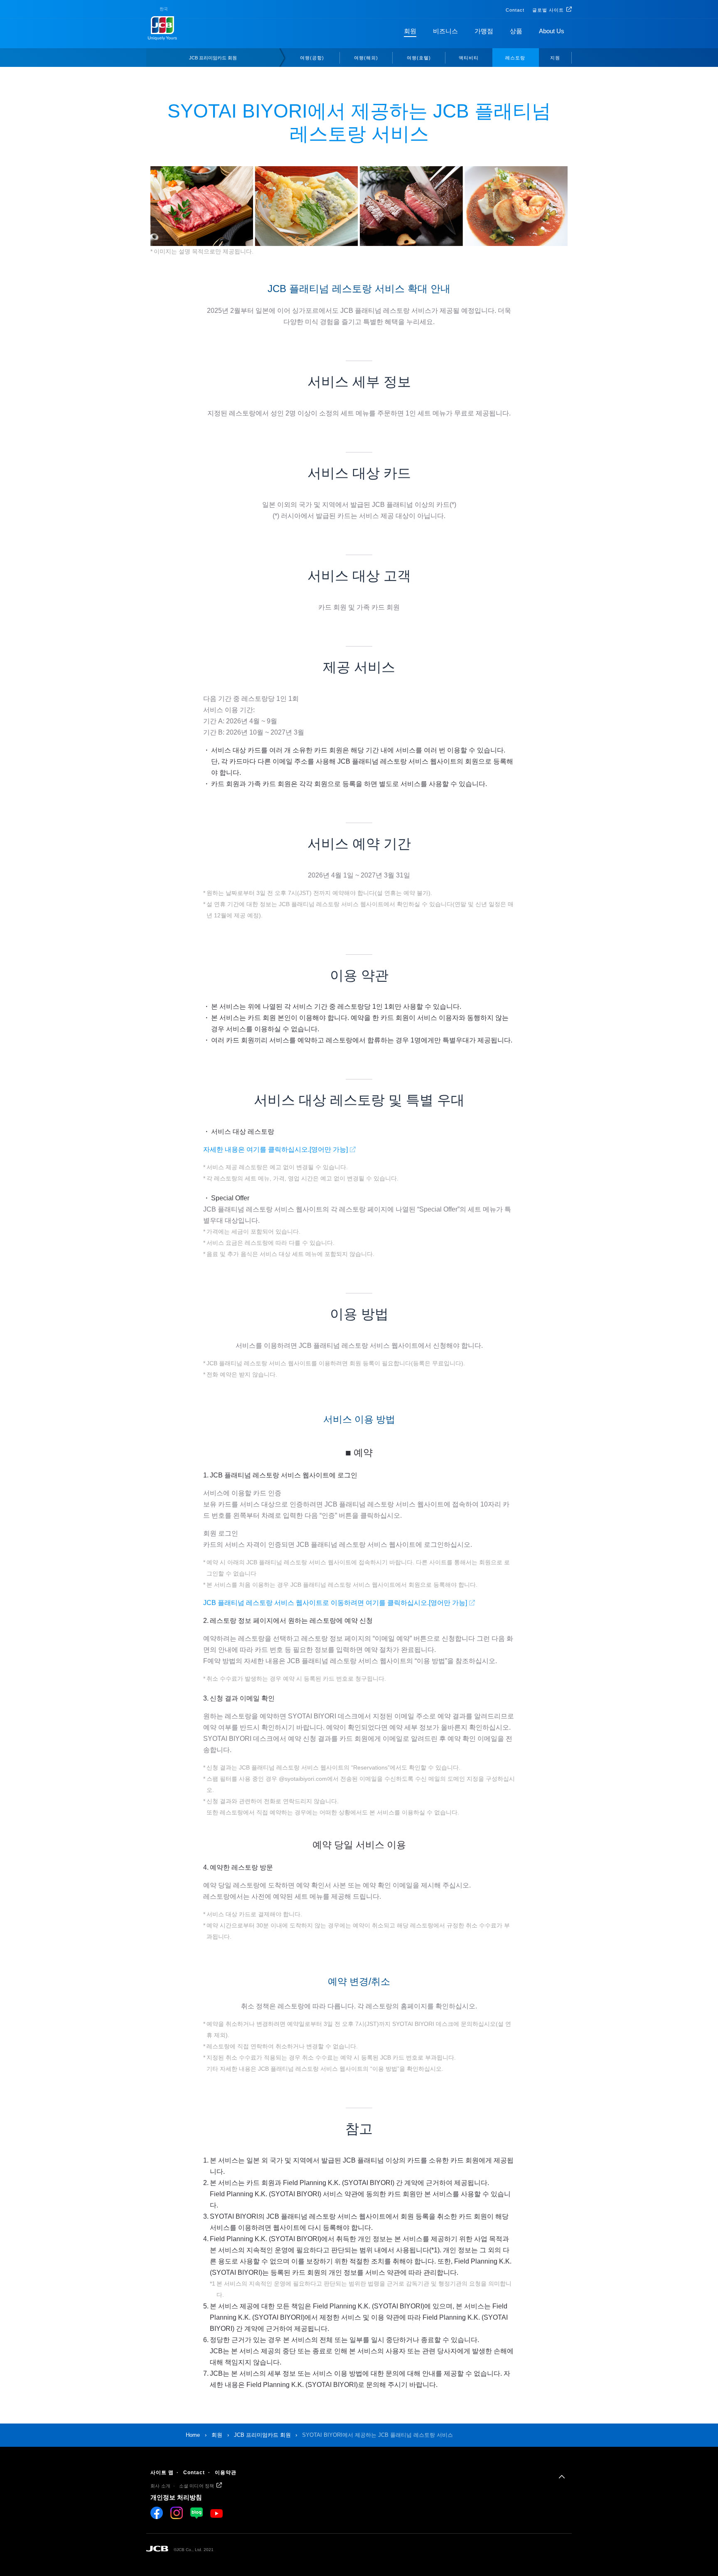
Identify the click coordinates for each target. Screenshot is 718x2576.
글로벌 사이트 (548, 10)
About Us (552, 31)
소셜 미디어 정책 (197, 2486)
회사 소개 (160, 2486)
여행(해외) (366, 58)
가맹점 (484, 31)
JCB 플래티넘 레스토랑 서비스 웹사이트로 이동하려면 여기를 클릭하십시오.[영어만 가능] (335, 1603)
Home (193, 2435)
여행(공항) (312, 58)
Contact (515, 10)
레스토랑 (515, 58)
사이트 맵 (162, 2473)
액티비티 (469, 58)
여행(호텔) (419, 58)
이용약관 (226, 2473)
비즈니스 (445, 31)
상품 (516, 31)
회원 (410, 31)
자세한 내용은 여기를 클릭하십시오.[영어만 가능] (275, 1149)
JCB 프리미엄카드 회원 (213, 58)
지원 (555, 58)
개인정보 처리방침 (176, 2497)
